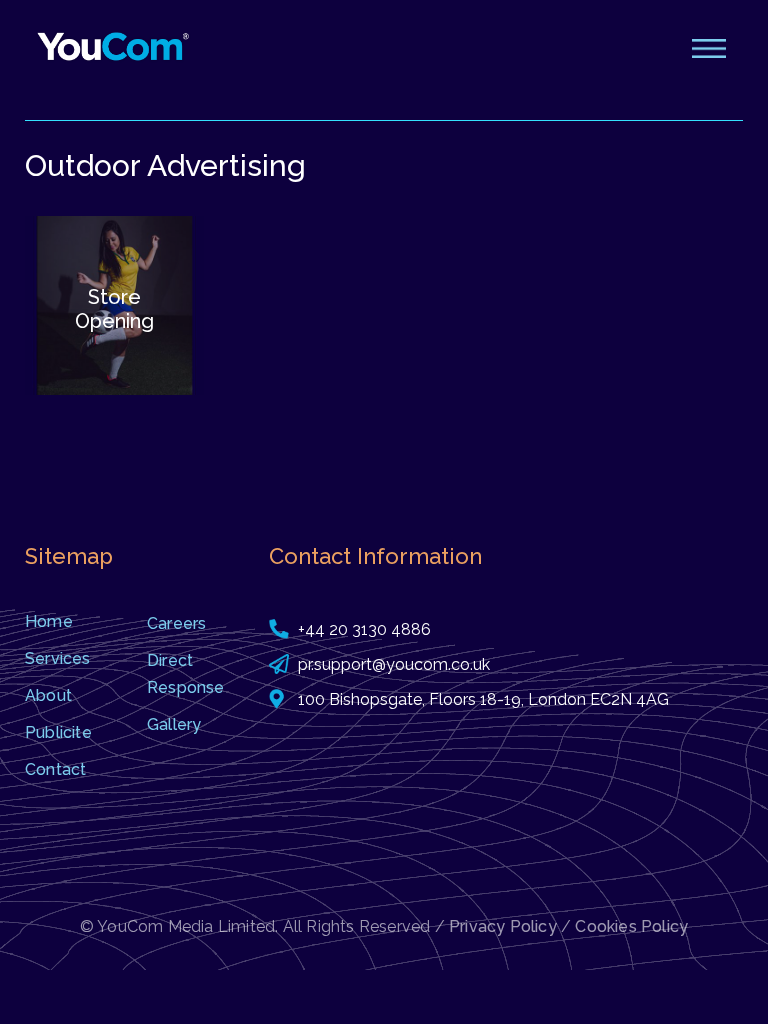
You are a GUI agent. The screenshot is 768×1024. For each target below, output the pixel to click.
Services (58, 658)
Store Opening (114, 309)
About (48, 695)
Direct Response (186, 674)
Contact (55, 769)
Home (49, 621)
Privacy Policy (503, 926)
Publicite (58, 732)
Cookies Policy (631, 926)
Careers (176, 623)
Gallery (174, 724)
